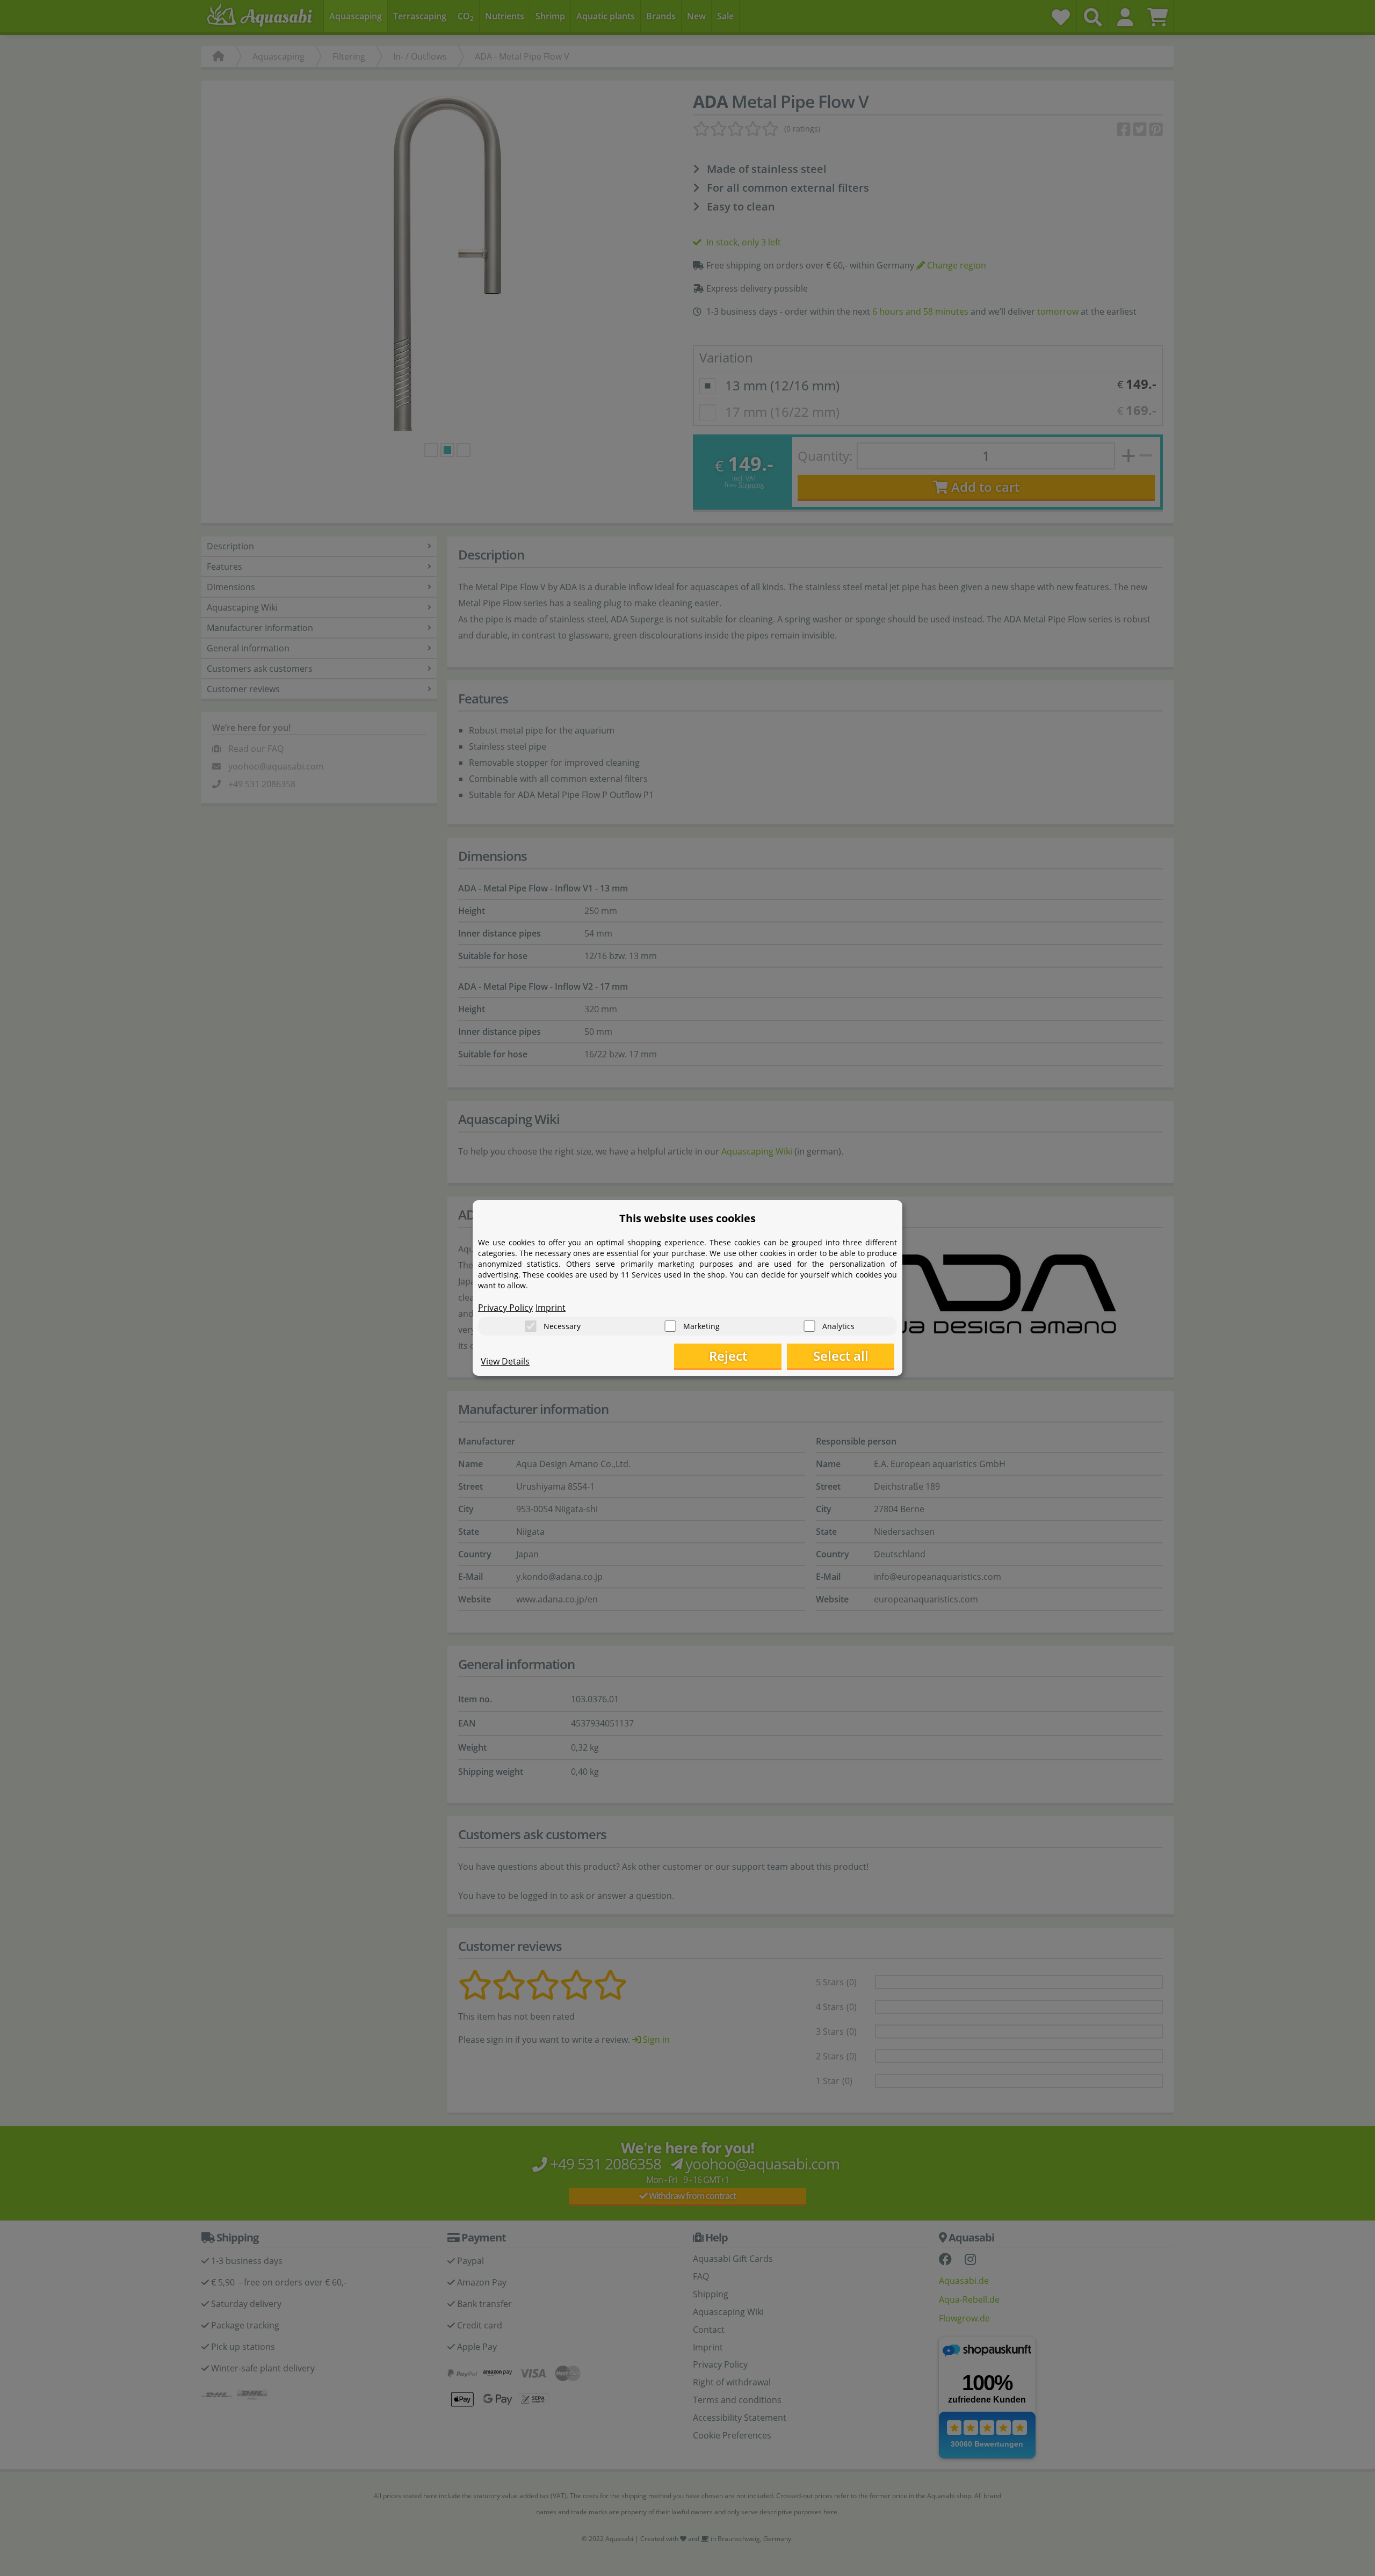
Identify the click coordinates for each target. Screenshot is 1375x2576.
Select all (841, 1356)
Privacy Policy (505, 1308)
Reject (728, 1356)
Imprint (551, 1308)
